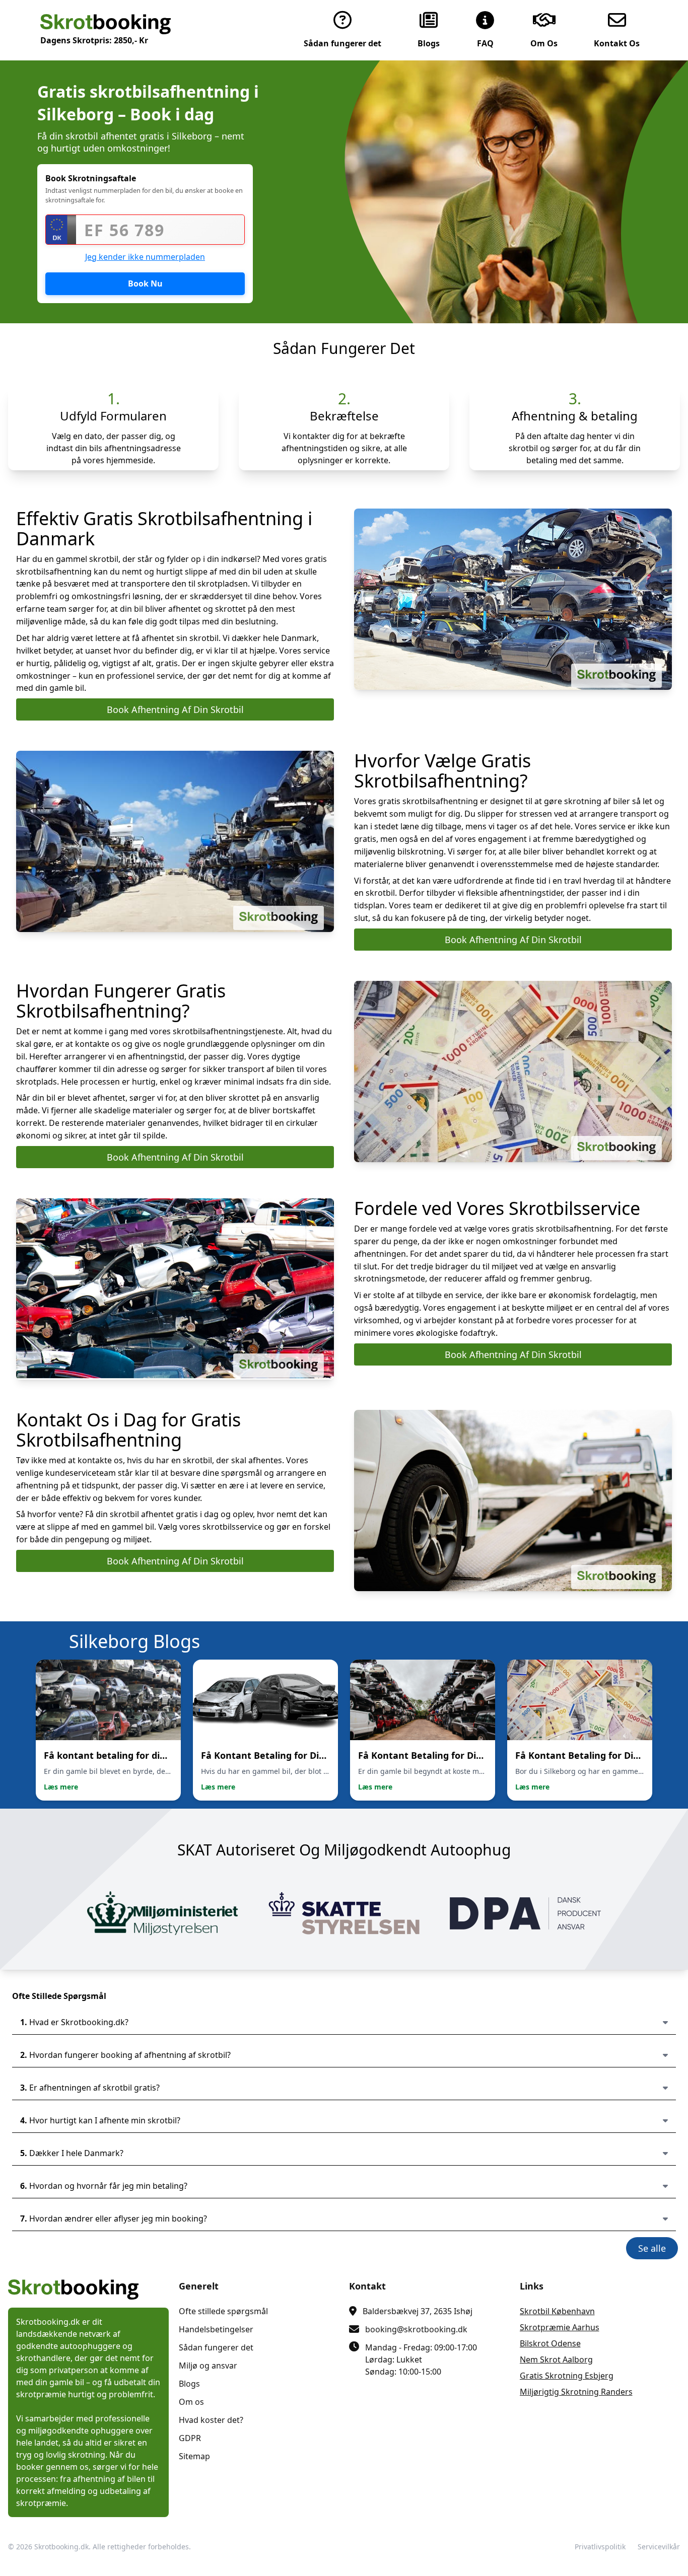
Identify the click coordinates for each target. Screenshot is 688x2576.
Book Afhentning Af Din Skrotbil (175, 709)
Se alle (652, 2248)
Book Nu (145, 283)
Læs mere (61, 1787)
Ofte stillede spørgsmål (223, 2311)
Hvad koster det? (211, 2420)
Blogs (189, 2384)
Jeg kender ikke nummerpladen (145, 257)
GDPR (190, 2438)
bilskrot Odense (550, 2343)
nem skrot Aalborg (556, 2359)
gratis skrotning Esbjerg (567, 2376)
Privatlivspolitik (600, 2547)
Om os (191, 2402)
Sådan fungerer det (216, 2347)
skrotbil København (557, 2311)
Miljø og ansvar (208, 2366)
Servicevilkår (659, 2547)
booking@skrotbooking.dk (416, 2329)
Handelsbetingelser (216, 2329)
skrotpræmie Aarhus (560, 2327)
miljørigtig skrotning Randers (576, 2392)
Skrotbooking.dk (61, 2547)
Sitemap (194, 2456)
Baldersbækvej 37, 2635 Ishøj (418, 2311)
